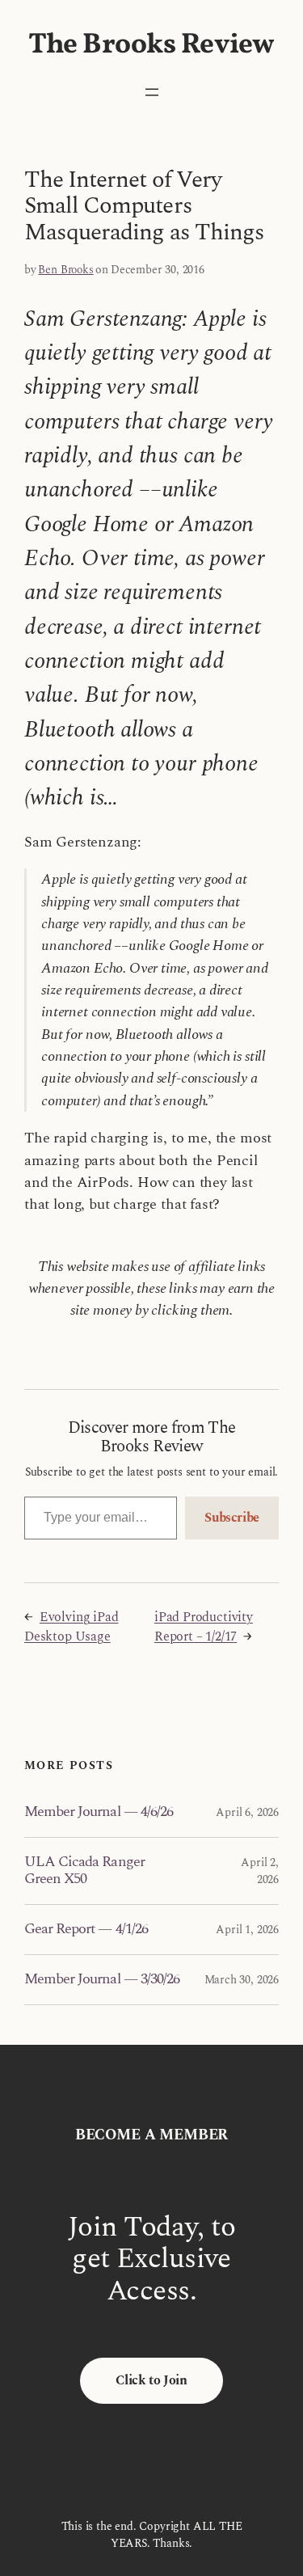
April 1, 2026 (247, 1930)
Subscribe (232, 1518)
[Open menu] (152, 92)
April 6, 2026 (247, 1812)
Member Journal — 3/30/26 (102, 1979)
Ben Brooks (65, 270)
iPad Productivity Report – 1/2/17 (204, 1627)
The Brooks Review (151, 45)
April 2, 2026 (260, 1871)
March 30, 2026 (242, 1980)
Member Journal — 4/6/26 (99, 1812)
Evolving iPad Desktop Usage (72, 1627)
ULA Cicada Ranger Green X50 (84, 1871)
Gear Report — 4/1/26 (86, 1929)
